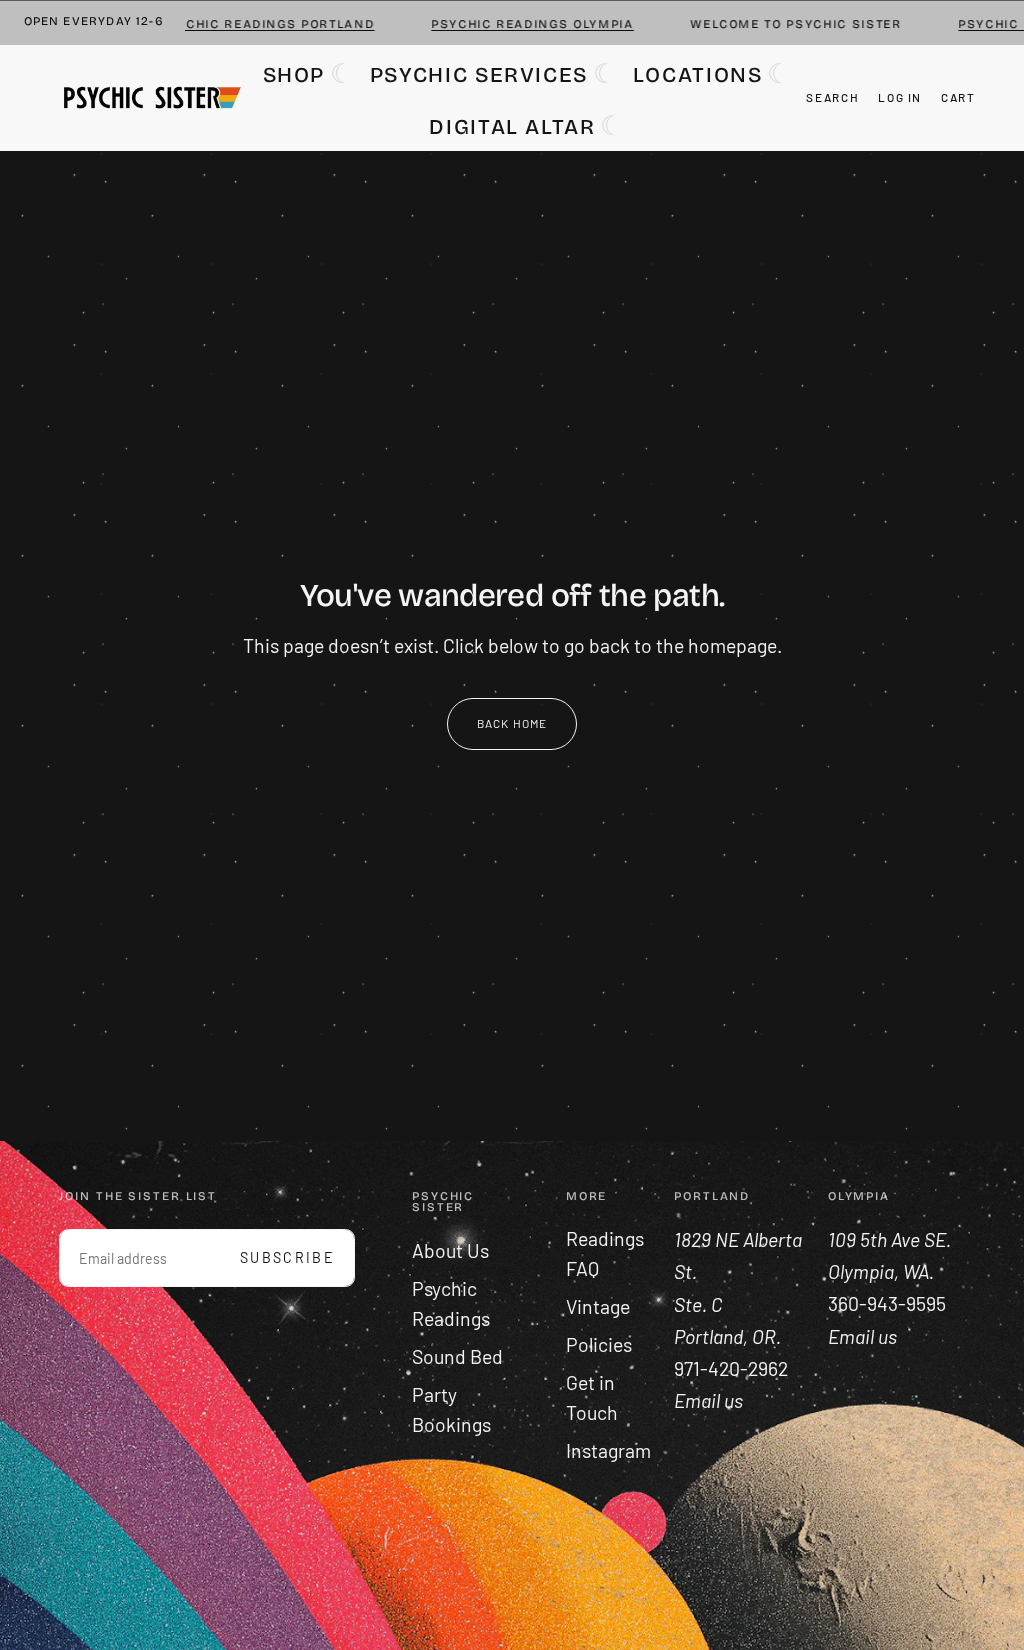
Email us (862, 1336)
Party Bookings (451, 1409)
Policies (599, 1344)
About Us (450, 1250)
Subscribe (287, 1257)
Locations (698, 75)
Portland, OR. (729, 1336)
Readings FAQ (605, 1253)
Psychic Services (479, 75)
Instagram (608, 1450)
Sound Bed (457, 1356)
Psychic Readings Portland (248, 24)
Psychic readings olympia (514, 24)
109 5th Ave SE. (891, 1239)
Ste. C (700, 1303)
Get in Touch (592, 1397)
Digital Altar (512, 127)
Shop (294, 75)
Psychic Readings (451, 1303)
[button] (832, 98)
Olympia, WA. (883, 1271)
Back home (512, 723)
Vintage (598, 1306)
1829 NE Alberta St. (738, 1255)
